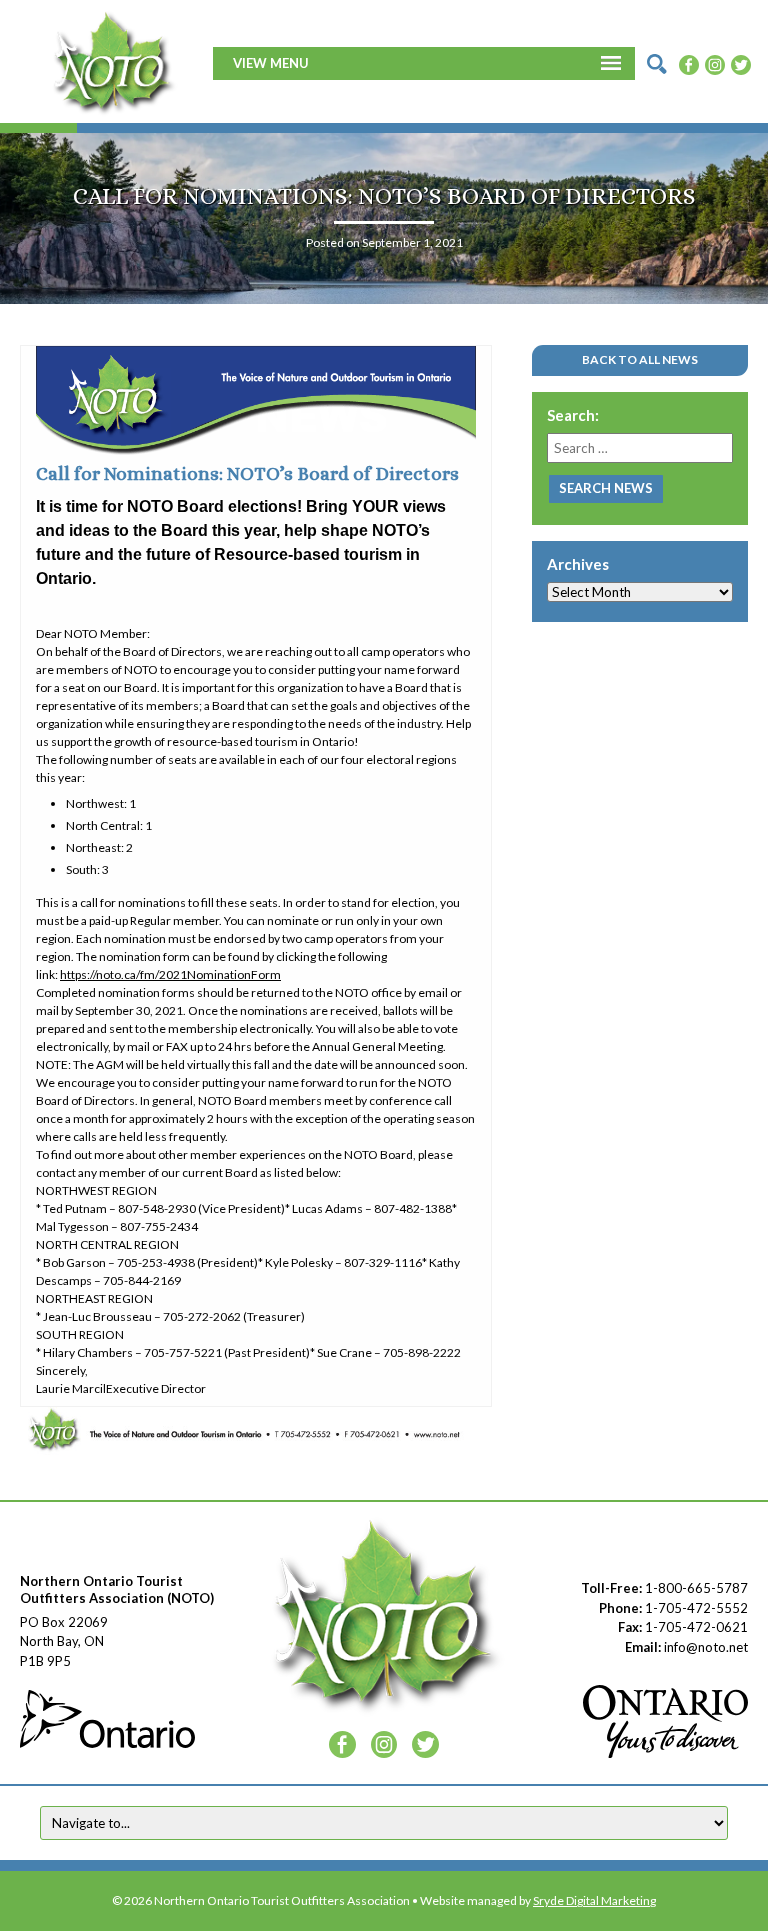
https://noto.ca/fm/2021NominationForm (170, 974)
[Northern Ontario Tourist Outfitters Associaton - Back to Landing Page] (113, 61)
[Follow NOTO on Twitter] (741, 63)
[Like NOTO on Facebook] (689, 63)
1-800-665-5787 (696, 1588)
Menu (289, 63)
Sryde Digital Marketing (594, 1900)
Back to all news (640, 359)
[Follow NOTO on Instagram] (715, 63)
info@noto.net (706, 1647)
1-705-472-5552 (696, 1608)
